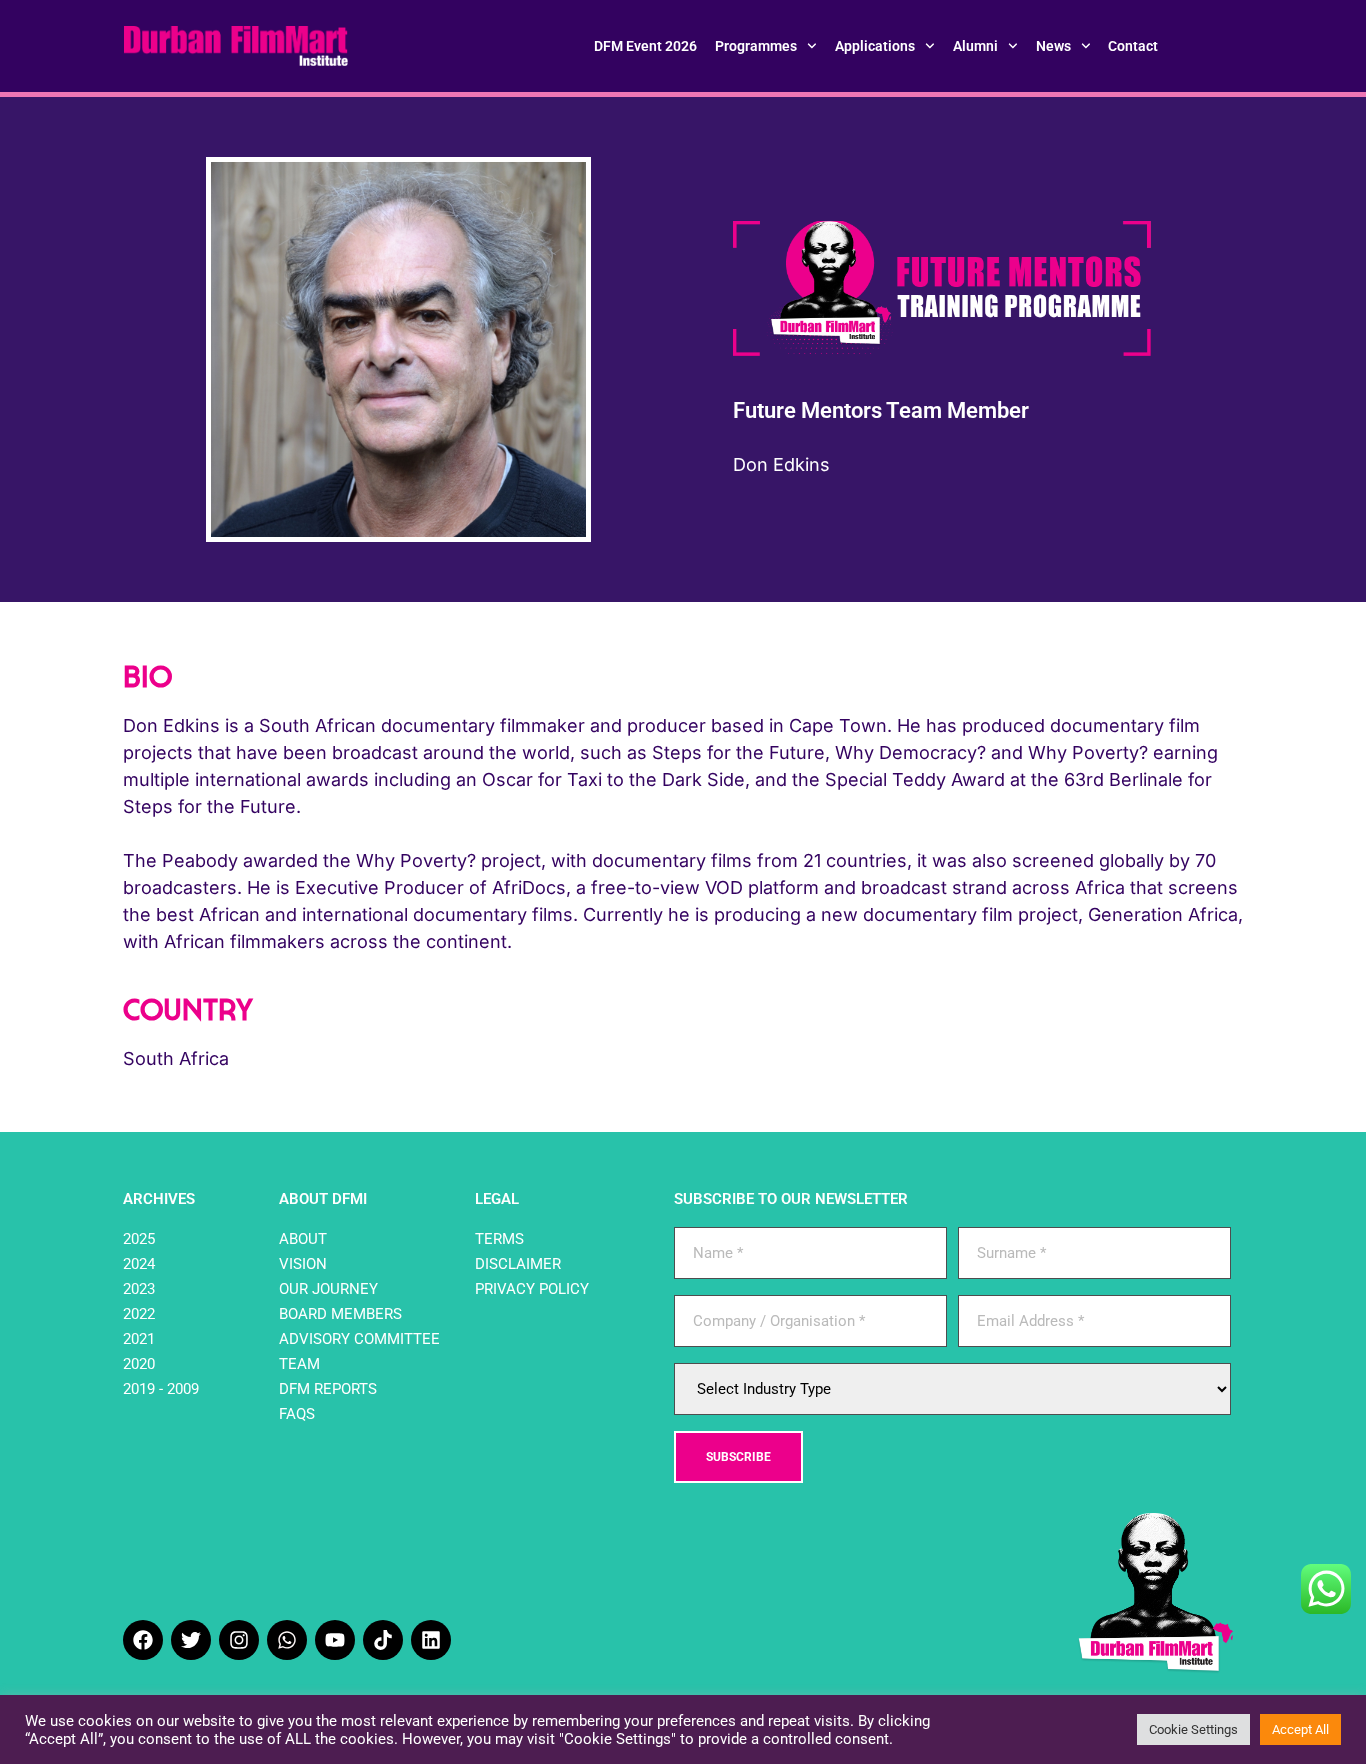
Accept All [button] (1300, 1729)
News (1053, 46)
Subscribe (738, 1457)
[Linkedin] (431, 1640)
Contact (1133, 46)
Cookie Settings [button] (1193, 1729)
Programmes (756, 46)
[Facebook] (143, 1640)
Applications (875, 46)
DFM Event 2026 (645, 46)
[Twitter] (191, 1640)
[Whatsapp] (287, 1640)
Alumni (975, 46)
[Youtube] (335, 1640)
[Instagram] (239, 1640)
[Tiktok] (383, 1640)
